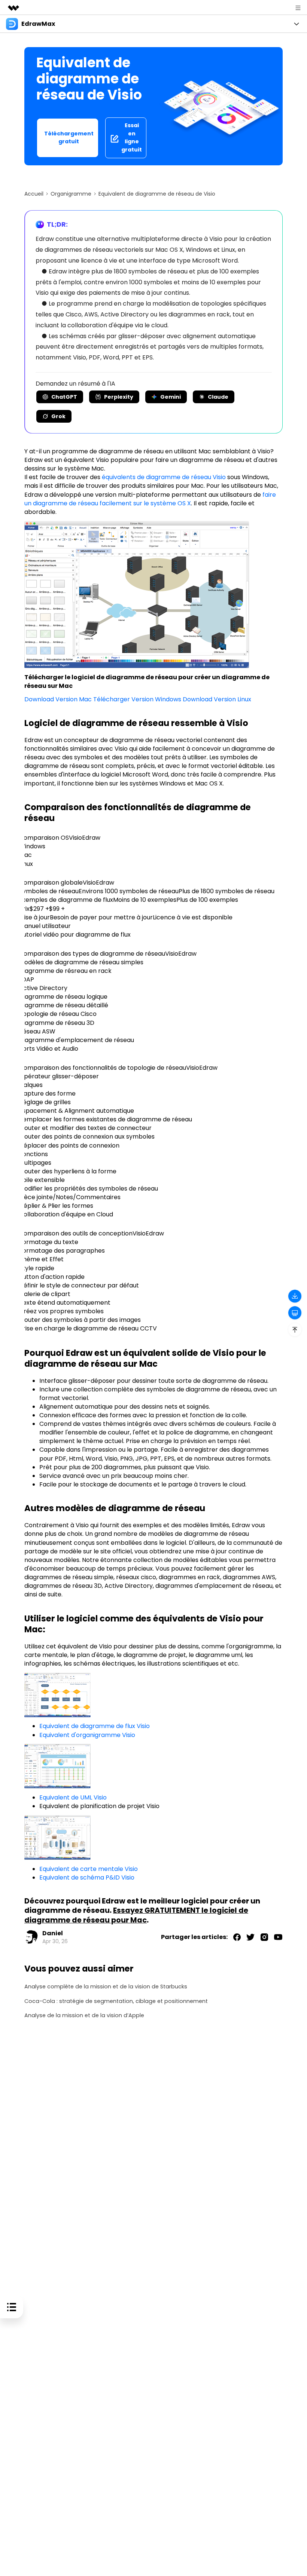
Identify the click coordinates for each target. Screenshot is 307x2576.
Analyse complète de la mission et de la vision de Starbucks (106, 1987)
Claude (218, 397)
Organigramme (71, 194)
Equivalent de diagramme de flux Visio (95, 1726)
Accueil (34, 194)
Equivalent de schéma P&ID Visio (87, 1877)
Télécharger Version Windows (137, 699)
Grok (58, 416)
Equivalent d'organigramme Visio (87, 1735)
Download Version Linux (217, 699)
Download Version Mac (58, 699)
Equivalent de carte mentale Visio (89, 1869)
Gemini (171, 397)
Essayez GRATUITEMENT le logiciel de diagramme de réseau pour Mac (136, 1915)
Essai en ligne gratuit (132, 137)
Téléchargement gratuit (69, 138)
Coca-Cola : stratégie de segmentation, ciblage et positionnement (116, 2001)
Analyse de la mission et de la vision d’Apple (84, 2016)
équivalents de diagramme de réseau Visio (164, 477)
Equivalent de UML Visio (73, 1797)
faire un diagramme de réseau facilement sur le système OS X (150, 499)
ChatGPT (64, 397)
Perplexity (119, 397)
